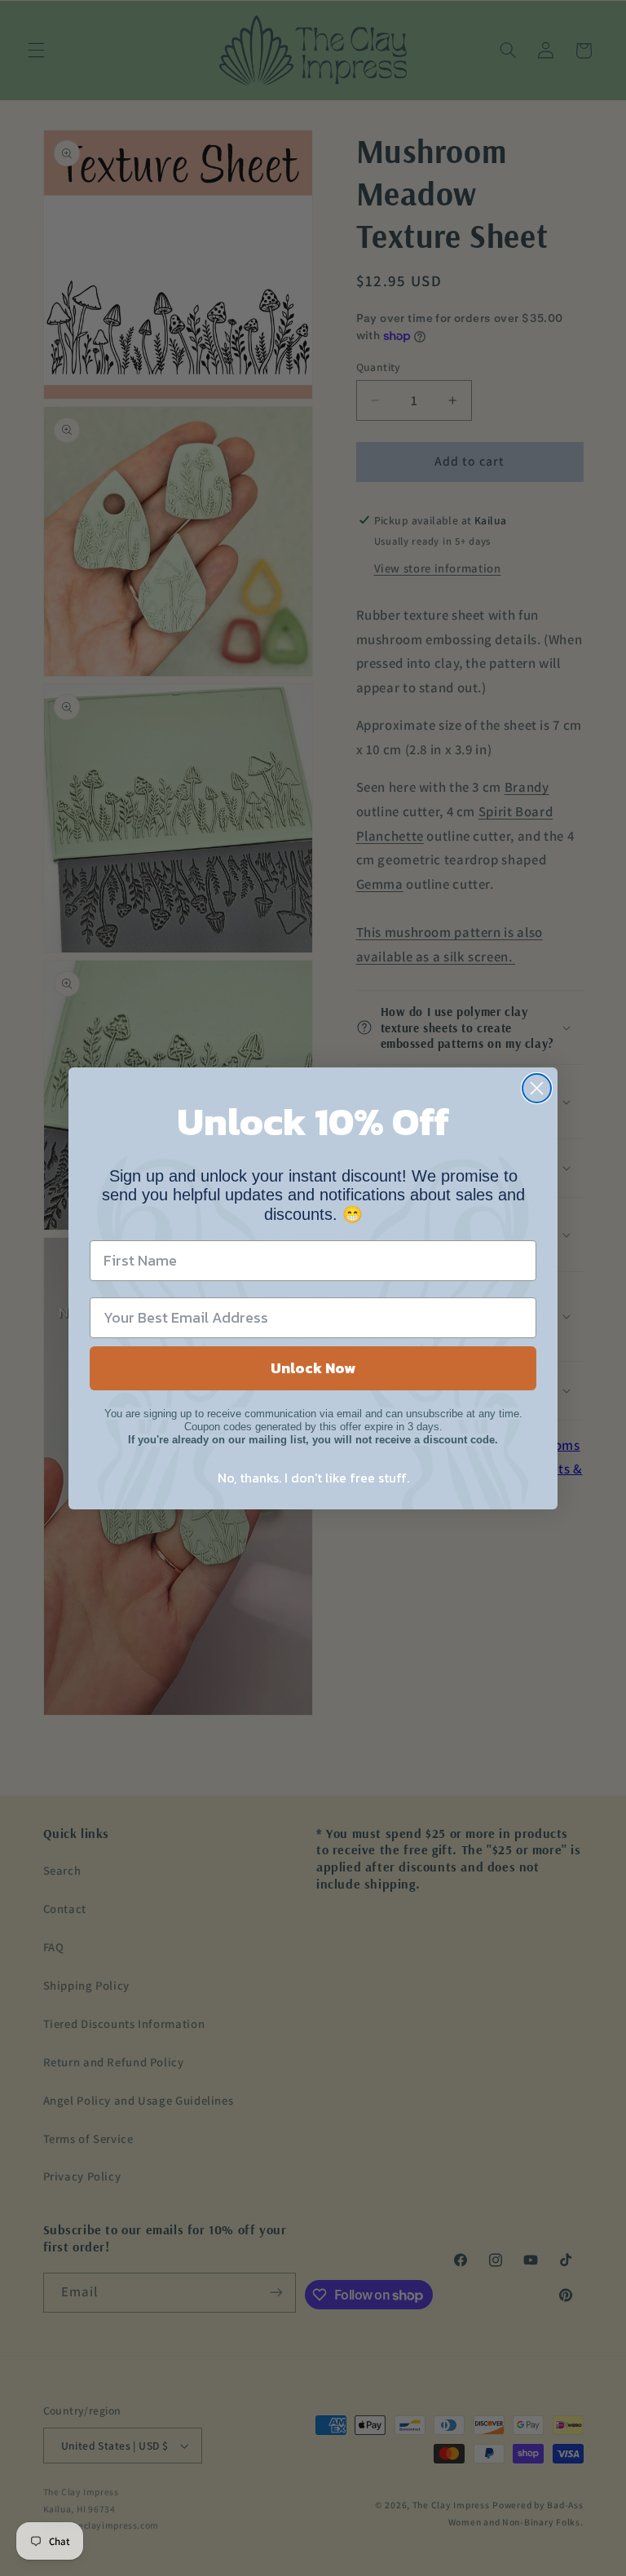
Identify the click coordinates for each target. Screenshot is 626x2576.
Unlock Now (313, 1368)
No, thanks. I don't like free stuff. (313, 1478)
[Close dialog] (537, 1088)
